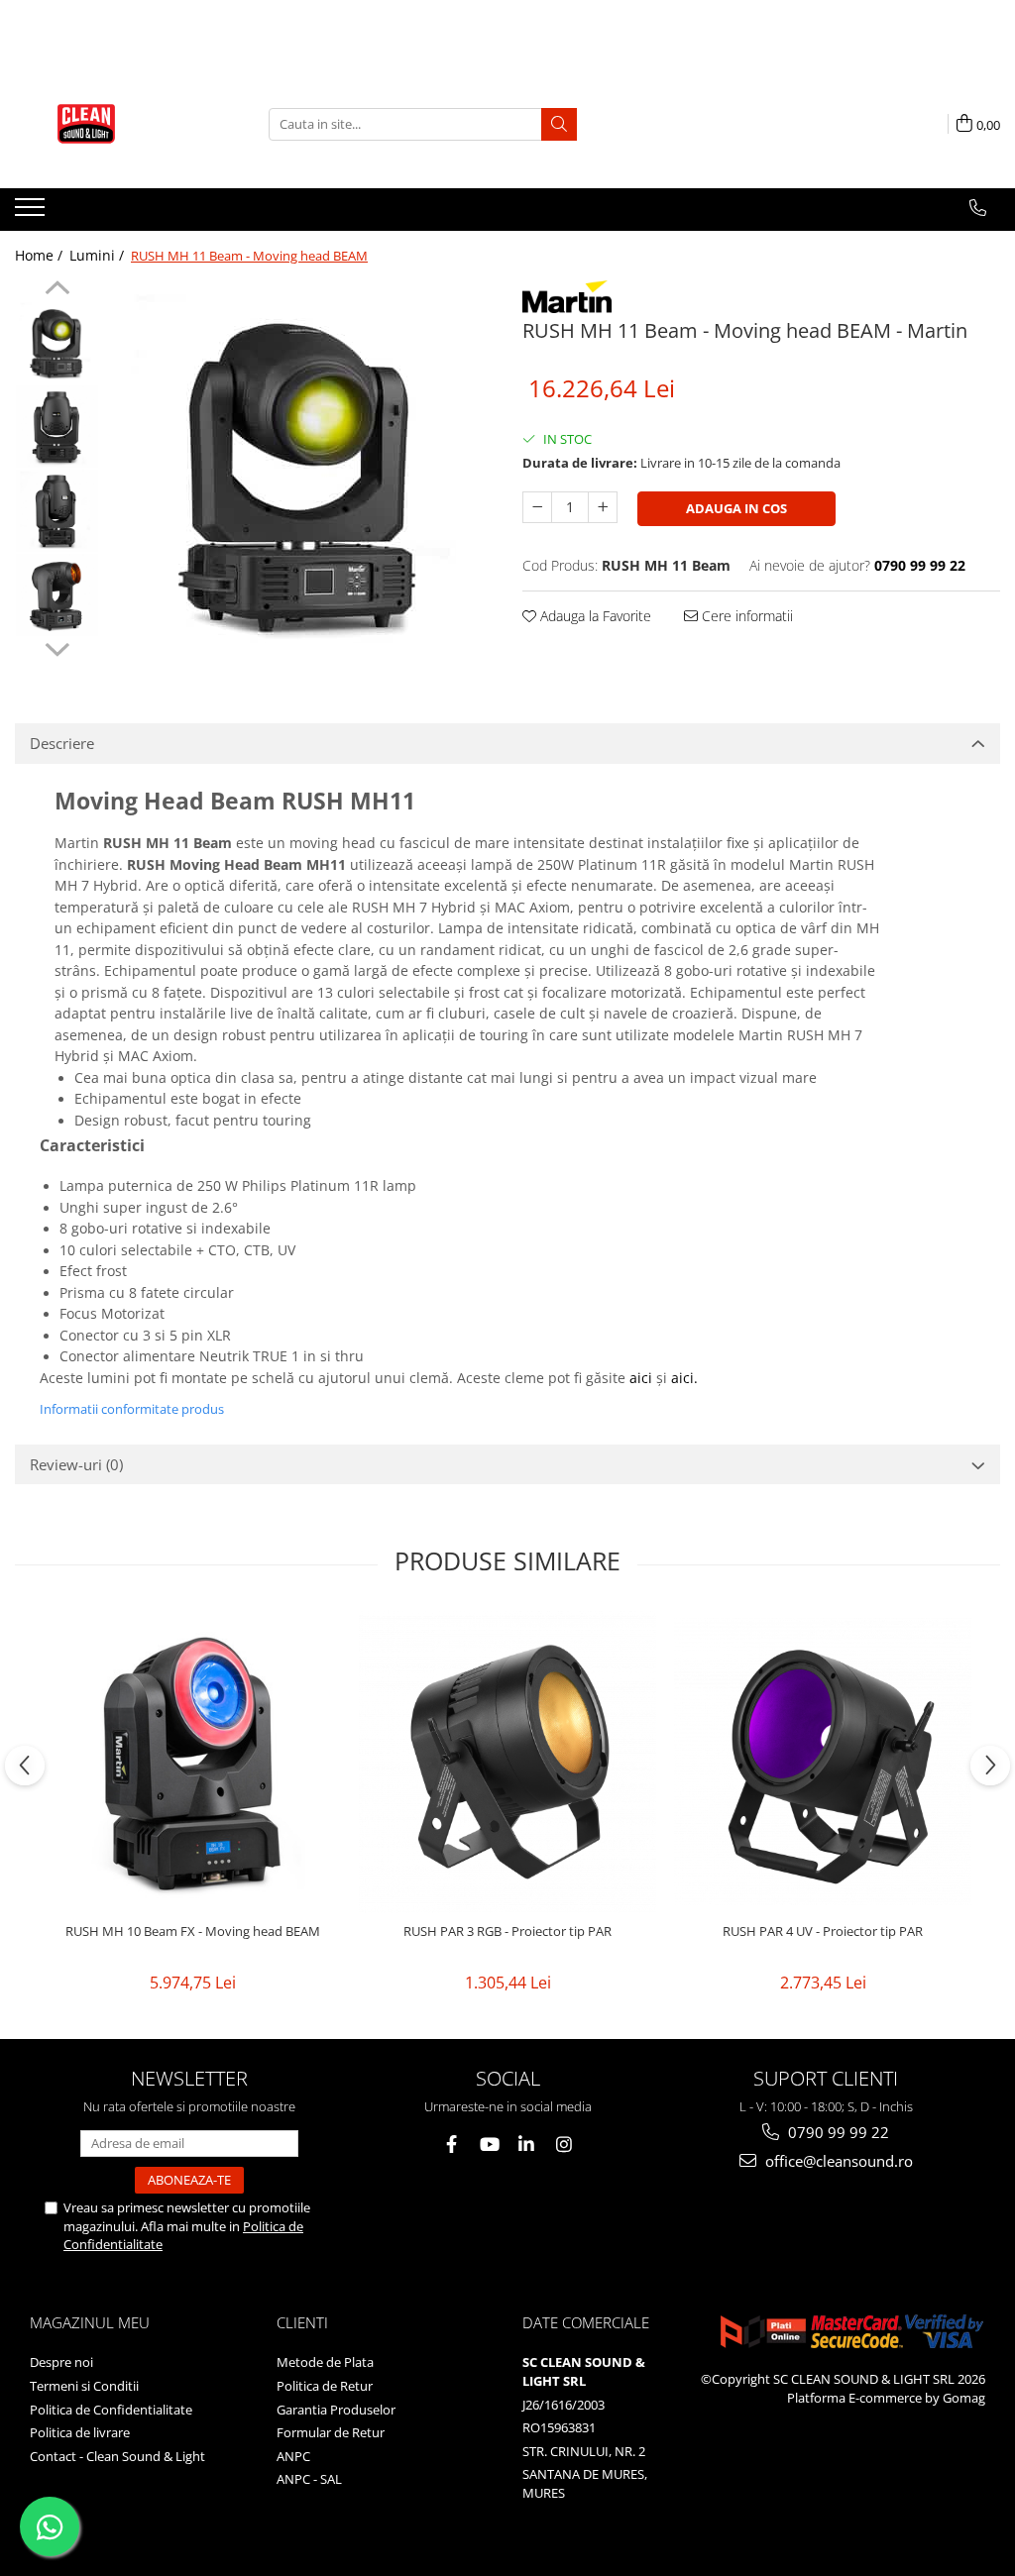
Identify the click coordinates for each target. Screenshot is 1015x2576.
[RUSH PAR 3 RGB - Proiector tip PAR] (507, 1762)
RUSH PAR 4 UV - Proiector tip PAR (823, 1932)
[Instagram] (564, 2145)
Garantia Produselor (336, 2410)
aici (641, 1378)
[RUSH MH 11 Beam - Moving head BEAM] (301, 472)
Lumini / (99, 255)
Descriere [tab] (62, 743)
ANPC (293, 2456)
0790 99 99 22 (837, 2132)
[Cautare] (559, 124)
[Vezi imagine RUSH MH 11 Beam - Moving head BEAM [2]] (57, 511)
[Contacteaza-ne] (978, 208)
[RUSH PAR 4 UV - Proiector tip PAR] (823, 1761)
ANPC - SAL (309, 2479)
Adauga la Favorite (594, 616)
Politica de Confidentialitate (111, 2410)
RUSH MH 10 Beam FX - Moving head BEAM (193, 1932)
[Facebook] (451, 2145)
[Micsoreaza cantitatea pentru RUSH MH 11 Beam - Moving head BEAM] (537, 507)
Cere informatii (745, 616)
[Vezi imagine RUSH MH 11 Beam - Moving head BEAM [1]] (57, 427)
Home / (41, 255)
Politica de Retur (325, 2386)
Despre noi (61, 2362)
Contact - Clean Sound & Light (117, 2456)
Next (57, 647)
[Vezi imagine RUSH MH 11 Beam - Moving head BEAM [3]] (57, 595)
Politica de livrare (80, 2432)
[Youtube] (489, 2145)
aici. (684, 1378)
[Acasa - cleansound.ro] (114, 124)
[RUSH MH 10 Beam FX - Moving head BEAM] (192, 1762)
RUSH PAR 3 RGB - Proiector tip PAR (507, 1932)
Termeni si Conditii (84, 2386)
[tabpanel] (301, 472)
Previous (57, 290)
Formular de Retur (331, 2432)
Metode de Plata (325, 2362)
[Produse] (32, 213)
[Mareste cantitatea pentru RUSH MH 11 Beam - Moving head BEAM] (603, 507)
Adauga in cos (736, 508)
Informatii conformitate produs (132, 1409)
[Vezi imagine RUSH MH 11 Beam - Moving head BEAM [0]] (57, 342)
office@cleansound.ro (837, 2161)
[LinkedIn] (527, 2145)
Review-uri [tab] (76, 1464)
